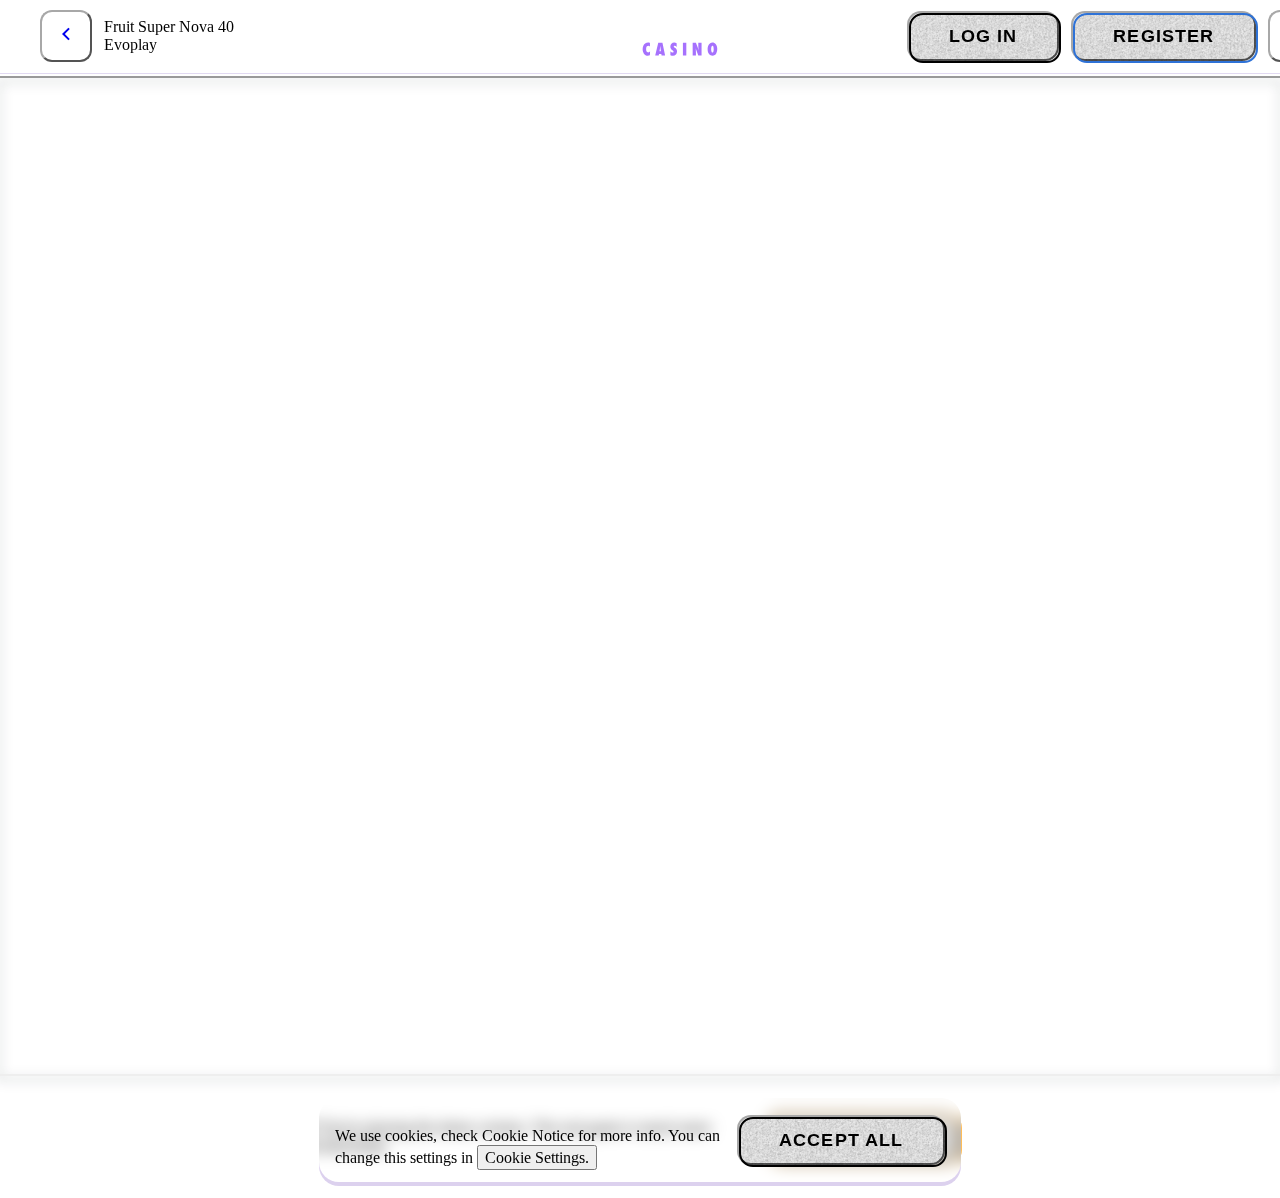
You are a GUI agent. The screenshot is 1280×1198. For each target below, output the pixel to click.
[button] (66, 36)
